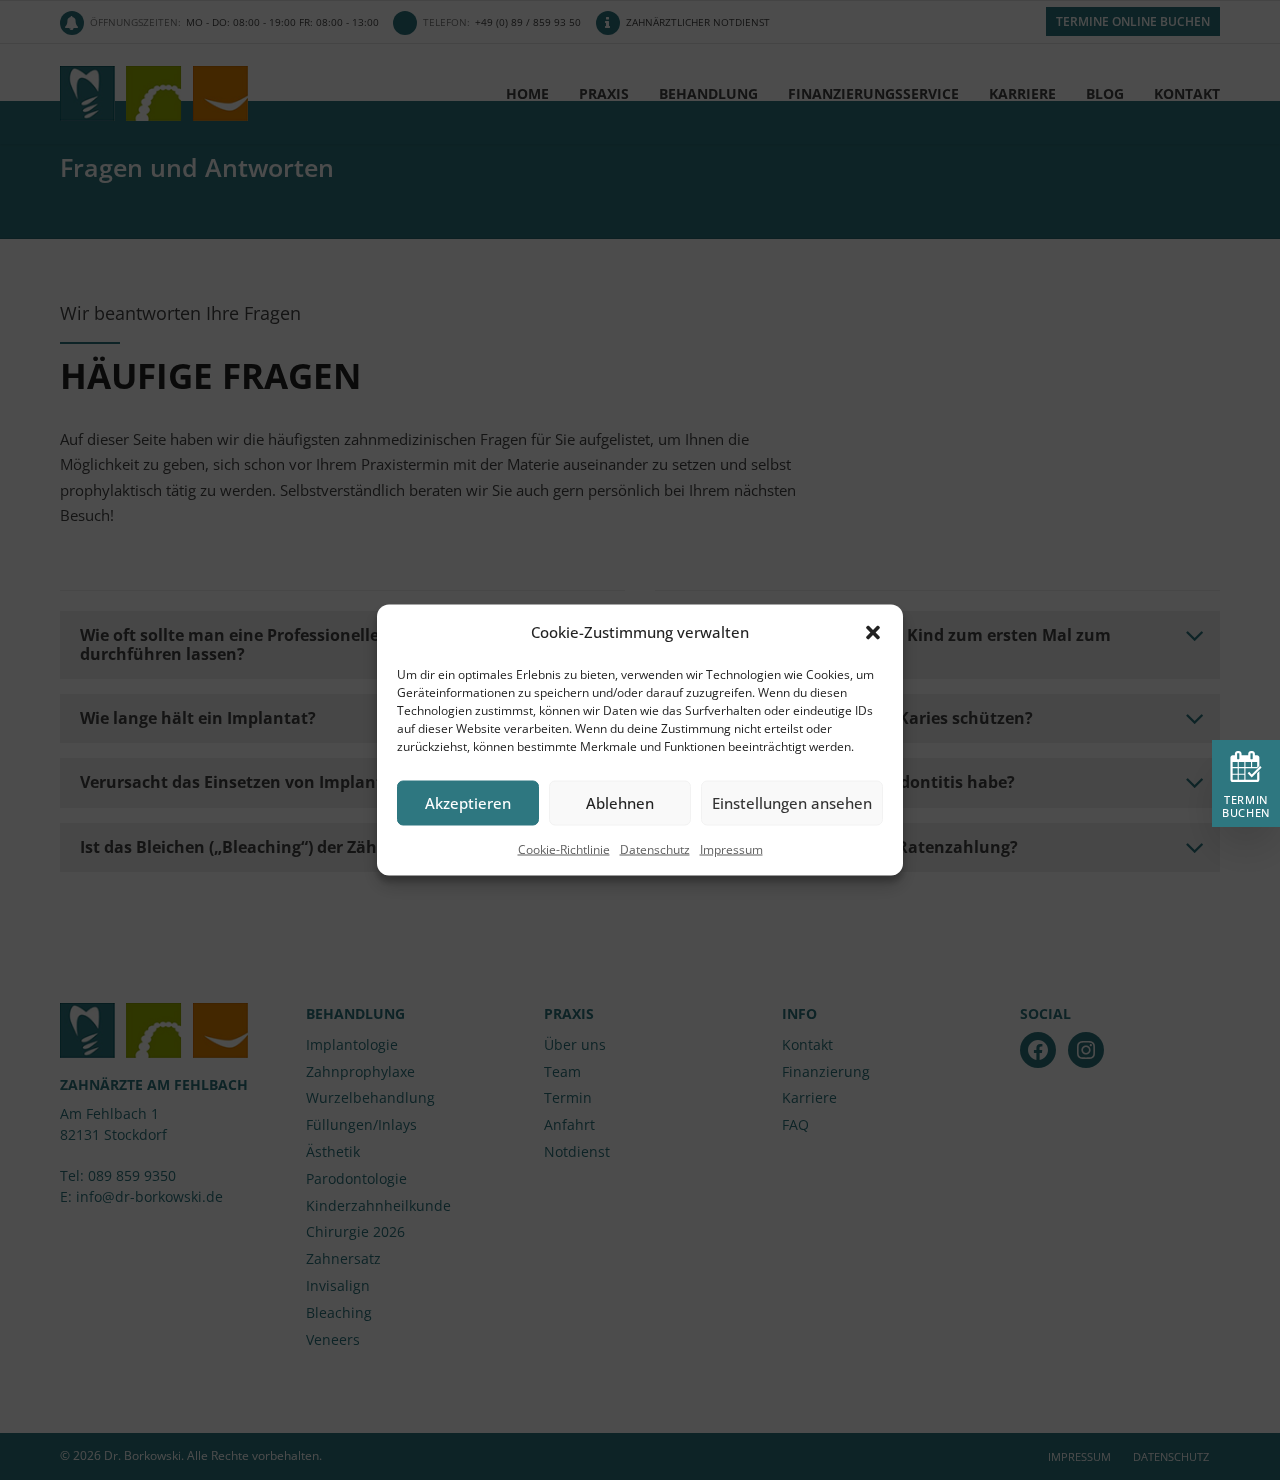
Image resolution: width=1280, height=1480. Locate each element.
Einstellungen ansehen (792, 803)
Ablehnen (620, 803)
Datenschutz (655, 848)
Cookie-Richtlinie (564, 848)
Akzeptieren (468, 803)
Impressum (731, 848)
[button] (873, 632)
